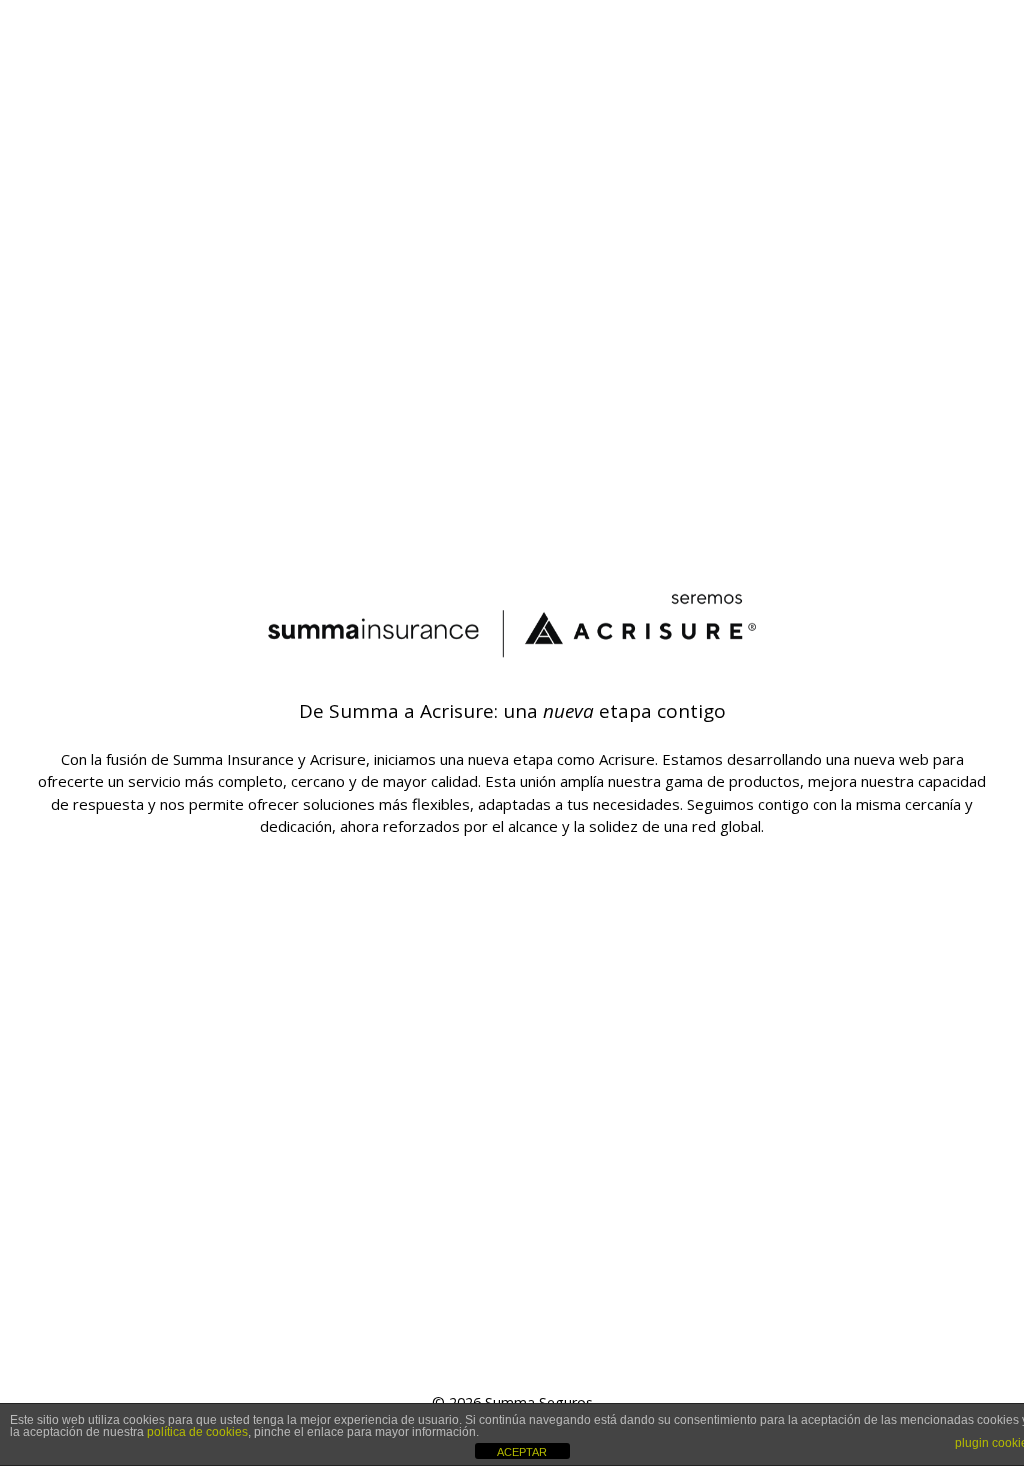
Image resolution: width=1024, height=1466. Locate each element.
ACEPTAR (522, 1452)
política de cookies (197, 1432)
